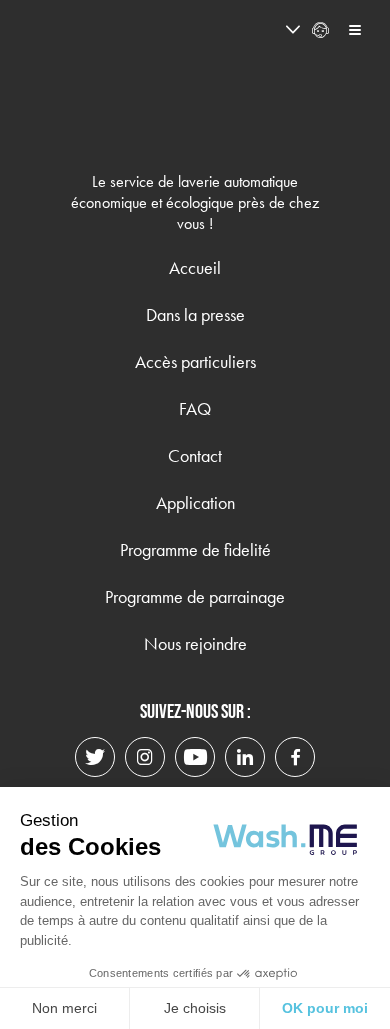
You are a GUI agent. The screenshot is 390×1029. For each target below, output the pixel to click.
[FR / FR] (256, 30)
